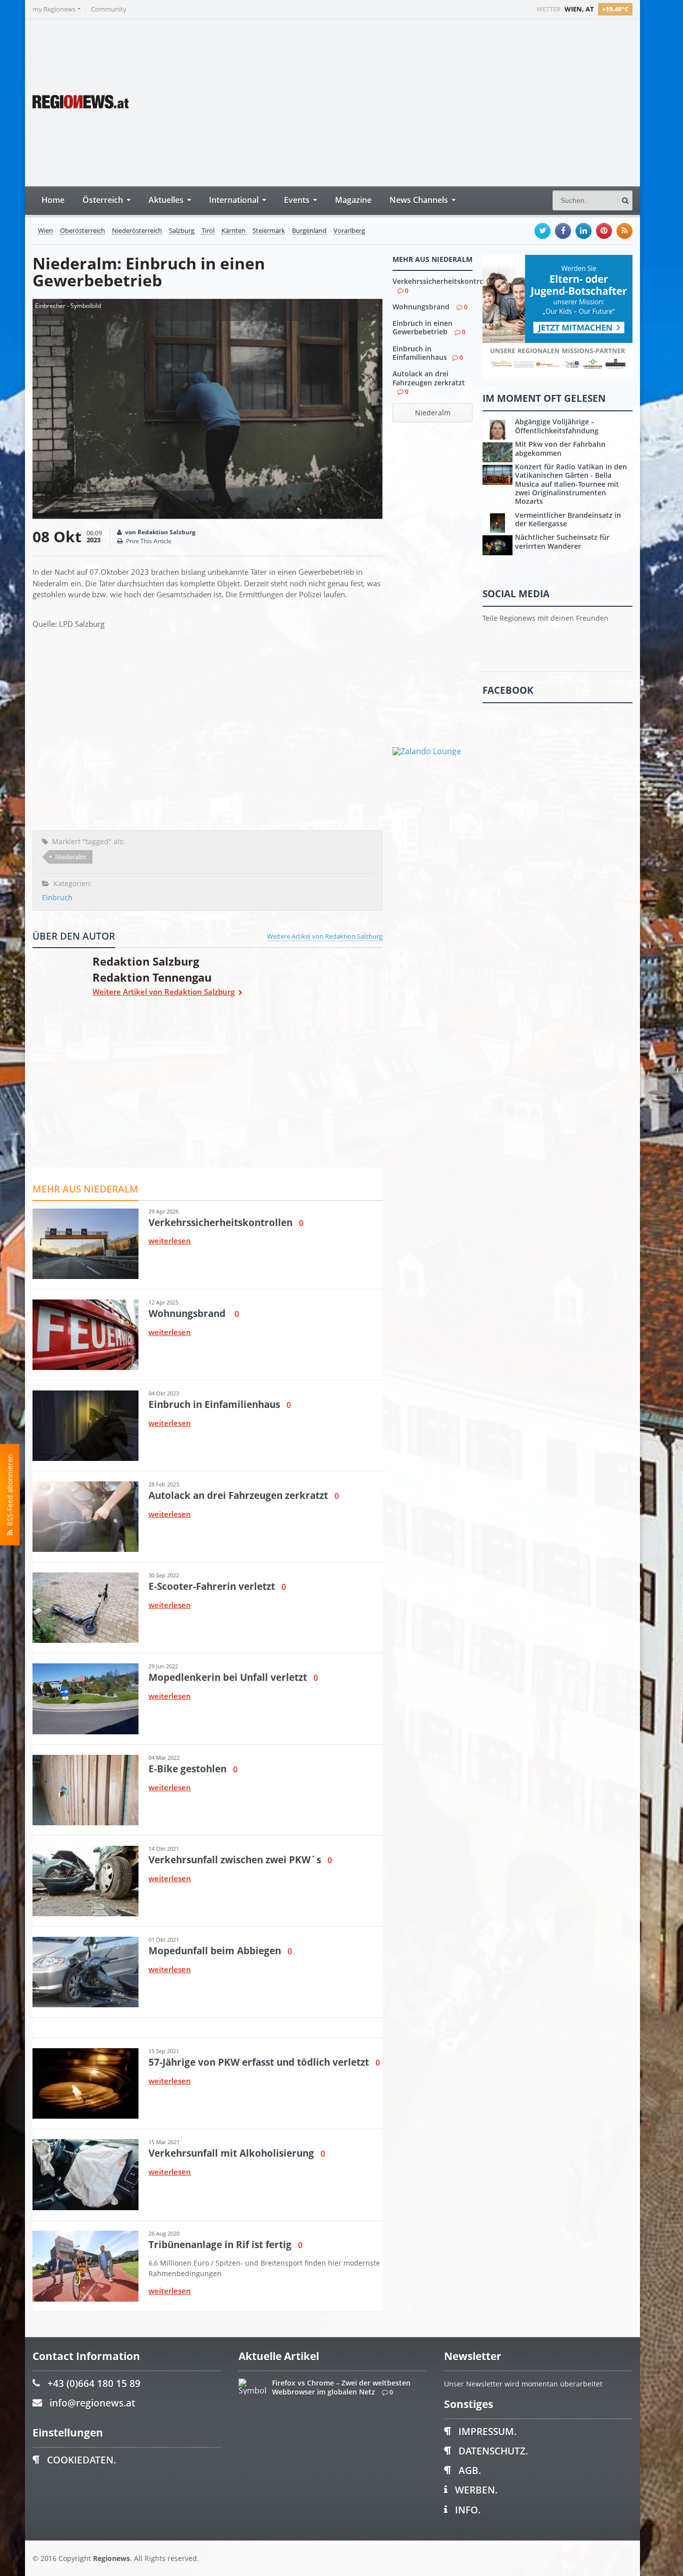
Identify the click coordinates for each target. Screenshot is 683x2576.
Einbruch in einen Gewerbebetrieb (422, 327)
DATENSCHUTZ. (493, 2451)
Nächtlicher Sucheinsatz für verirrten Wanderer (562, 541)
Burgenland (309, 231)
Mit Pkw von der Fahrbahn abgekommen (560, 448)
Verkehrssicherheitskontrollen (444, 281)
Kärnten (233, 231)
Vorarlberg (349, 231)
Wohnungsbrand (422, 307)
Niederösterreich (137, 231)
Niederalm (70, 857)
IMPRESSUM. (487, 2431)
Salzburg (182, 231)
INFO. (468, 2510)
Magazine (353, 200)
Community (109, 9)
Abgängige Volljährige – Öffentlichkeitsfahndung (557, 426)
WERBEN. (476, 2490)
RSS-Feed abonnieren (10, 1492)
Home (53, 200)
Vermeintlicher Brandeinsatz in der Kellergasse (568, 519)
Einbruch (57, 897)
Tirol (208, 231)
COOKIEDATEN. (81, 2460)
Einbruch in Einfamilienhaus (420, 353)
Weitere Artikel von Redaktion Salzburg (325, 936)
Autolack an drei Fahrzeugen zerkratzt (429, 378)
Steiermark (269, 231)
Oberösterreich (82, 231)
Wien (45, 231)
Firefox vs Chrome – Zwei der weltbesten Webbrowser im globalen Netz (341, 2387)
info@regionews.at (92, 2403)
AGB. (470, 2470)
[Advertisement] (445, 101)
